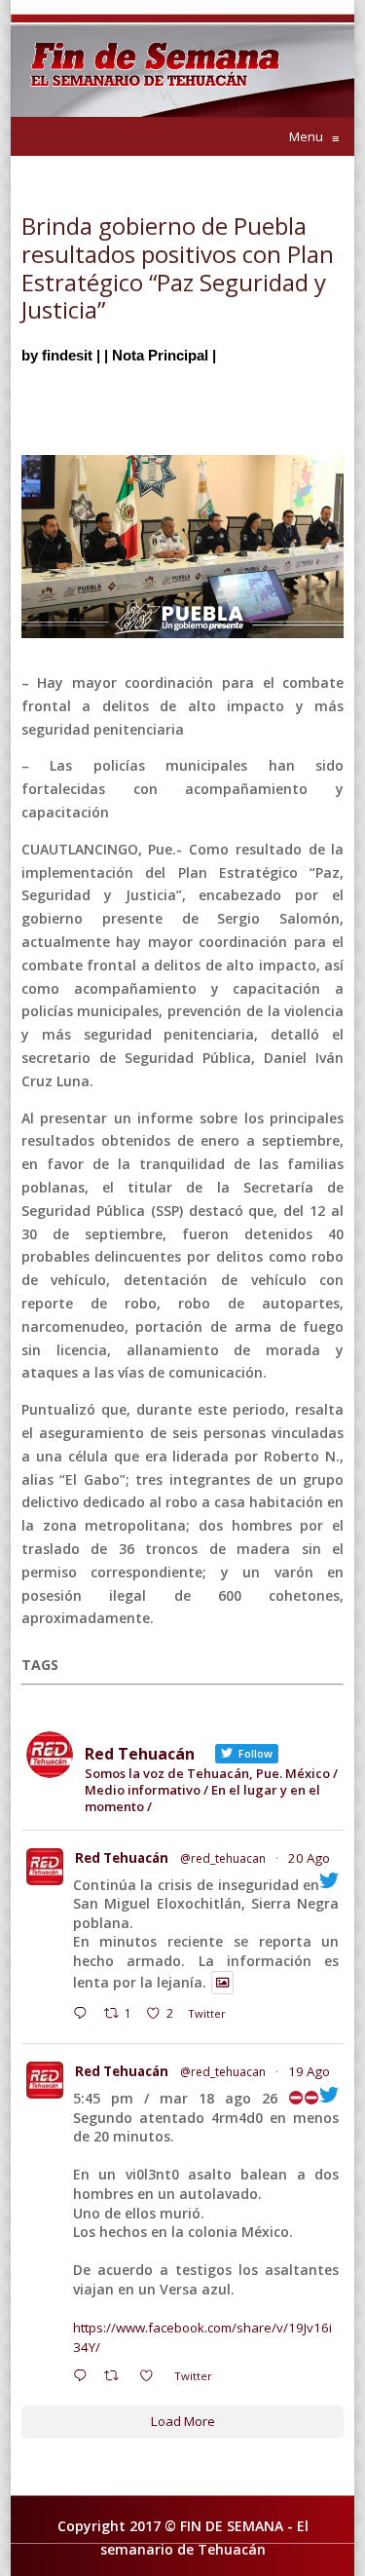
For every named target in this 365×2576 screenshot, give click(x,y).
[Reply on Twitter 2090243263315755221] (84, 2016)
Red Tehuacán (122, 1858)
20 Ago (309, 1858)
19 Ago (309, 2071)
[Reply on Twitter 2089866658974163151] (84, 2378)
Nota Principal (160, 355)
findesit (67, 355)
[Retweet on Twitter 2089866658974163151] (117, 2378)
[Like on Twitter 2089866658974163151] (152, 2378)
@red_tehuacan (223, 1858)
